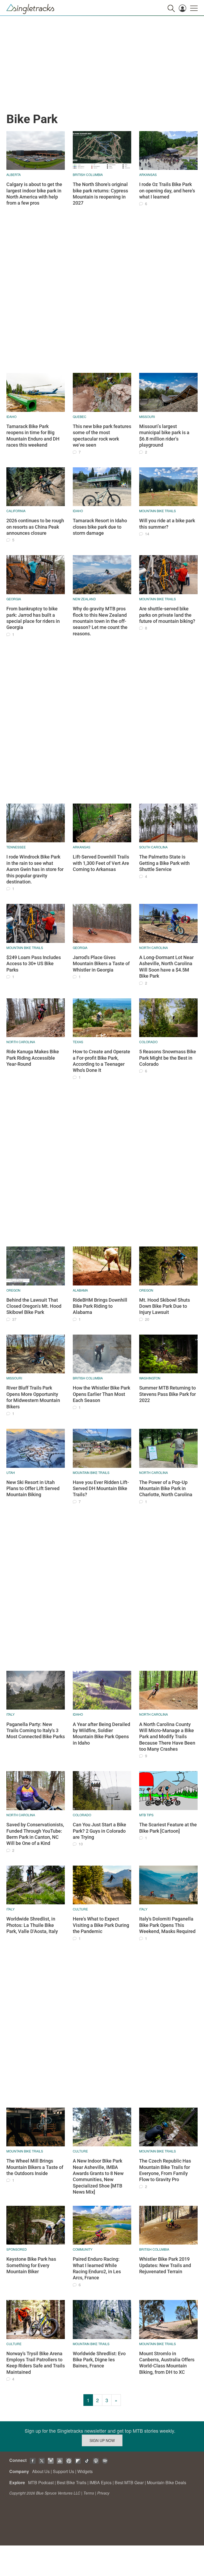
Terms (89, 2493)
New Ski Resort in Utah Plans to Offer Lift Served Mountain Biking (33, 1488)
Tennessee (16, 847)
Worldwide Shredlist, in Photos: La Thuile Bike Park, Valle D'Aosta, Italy (32, 1925)
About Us (41, 2471)
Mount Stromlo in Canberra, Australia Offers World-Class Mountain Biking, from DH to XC (167, 2363)
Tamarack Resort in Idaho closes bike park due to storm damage (100, 527)
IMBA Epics (101, 2482)
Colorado (148, 1042)
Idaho (11, 417)
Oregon (13, 1290)
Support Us (63, 2471)
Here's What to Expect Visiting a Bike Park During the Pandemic (101, 1925)
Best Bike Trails (72, 2482)
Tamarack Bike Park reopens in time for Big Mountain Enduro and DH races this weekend (33, 436)
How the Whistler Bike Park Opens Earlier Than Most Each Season (101, 1394)
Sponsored (17, 2249)
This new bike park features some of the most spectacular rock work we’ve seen (102, 436)
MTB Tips (146, 1815)
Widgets (85, 2471)
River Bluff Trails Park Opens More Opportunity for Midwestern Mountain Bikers (33, 1397)
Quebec (80, 417)
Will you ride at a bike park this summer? (167, 524)
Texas (78, 1042)
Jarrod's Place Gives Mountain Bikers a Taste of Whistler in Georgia (101, 964)
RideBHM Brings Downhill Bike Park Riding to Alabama (100, 1306)
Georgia (14, 599)
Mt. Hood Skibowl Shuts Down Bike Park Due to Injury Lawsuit (165, 1306)
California (16, 511)
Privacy (103, 2493)
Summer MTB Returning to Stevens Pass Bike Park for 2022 (167, 1394)
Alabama (80, 1290)
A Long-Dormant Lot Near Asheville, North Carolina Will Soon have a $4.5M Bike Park (166, 967)
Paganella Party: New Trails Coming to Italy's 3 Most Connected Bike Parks (36, 1731)
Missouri (147, 417)
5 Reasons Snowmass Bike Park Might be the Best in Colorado (168, 1058)
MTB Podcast (41, 2482)
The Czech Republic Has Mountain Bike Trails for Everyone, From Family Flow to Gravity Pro (165, 2170)
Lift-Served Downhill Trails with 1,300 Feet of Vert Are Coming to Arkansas (101, 863)
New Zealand (84, 599)
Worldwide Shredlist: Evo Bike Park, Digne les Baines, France (99, 2360)
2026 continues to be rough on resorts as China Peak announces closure (35, 527)
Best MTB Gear (129, 2482)
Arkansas (148, 174)
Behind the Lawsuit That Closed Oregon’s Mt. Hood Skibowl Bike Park (34, 1306)
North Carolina (154, 948)
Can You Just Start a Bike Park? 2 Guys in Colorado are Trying (99, 1831)
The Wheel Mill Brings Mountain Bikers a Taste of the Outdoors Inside (35, 2167)
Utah (11, 1472)
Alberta (14, 174)
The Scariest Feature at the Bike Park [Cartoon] (168, 1828)
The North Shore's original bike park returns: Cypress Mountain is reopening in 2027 (100, 194)
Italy (10, 1714)
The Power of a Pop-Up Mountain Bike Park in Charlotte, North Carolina (166, 1488)
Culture (80, 1909)
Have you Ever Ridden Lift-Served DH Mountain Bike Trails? (101, 1488)
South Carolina (153, 847)
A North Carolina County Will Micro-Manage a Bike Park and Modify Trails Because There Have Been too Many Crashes (167, 1737)
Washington (150, 1378)
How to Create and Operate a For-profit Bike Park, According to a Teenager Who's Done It (101, 1061)
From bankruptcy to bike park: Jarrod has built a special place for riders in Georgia (33, 618)
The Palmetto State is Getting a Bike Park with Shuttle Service (164, 863)
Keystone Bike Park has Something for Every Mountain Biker (31, 2265)
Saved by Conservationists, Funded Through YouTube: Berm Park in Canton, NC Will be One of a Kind (35, 1834)
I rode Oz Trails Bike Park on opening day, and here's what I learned (167, 191)
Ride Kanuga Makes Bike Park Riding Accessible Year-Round (33, 1058)
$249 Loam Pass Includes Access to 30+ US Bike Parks (34, 964)
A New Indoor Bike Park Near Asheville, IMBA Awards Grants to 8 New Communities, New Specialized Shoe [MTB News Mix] (98, 2176)
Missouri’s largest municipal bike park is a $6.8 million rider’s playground (164, 436)
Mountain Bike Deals (167, 2482)
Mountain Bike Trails (158, 511)
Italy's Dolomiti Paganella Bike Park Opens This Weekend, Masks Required (167, 1925)
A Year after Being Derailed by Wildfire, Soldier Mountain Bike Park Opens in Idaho (101, 1734)
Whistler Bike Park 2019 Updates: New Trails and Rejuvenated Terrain (165, 2265)
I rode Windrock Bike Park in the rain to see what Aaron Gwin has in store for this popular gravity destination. (35, 869)
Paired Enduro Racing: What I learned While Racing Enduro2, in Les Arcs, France (97, 2268)
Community (83, 2249)
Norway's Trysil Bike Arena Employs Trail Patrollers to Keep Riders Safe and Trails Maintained (36, 2363)
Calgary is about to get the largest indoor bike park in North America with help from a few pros (34, 194)
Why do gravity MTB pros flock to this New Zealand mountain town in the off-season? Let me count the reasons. (100, 621)
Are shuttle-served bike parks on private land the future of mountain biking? (167, 615)
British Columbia (88, 174)
